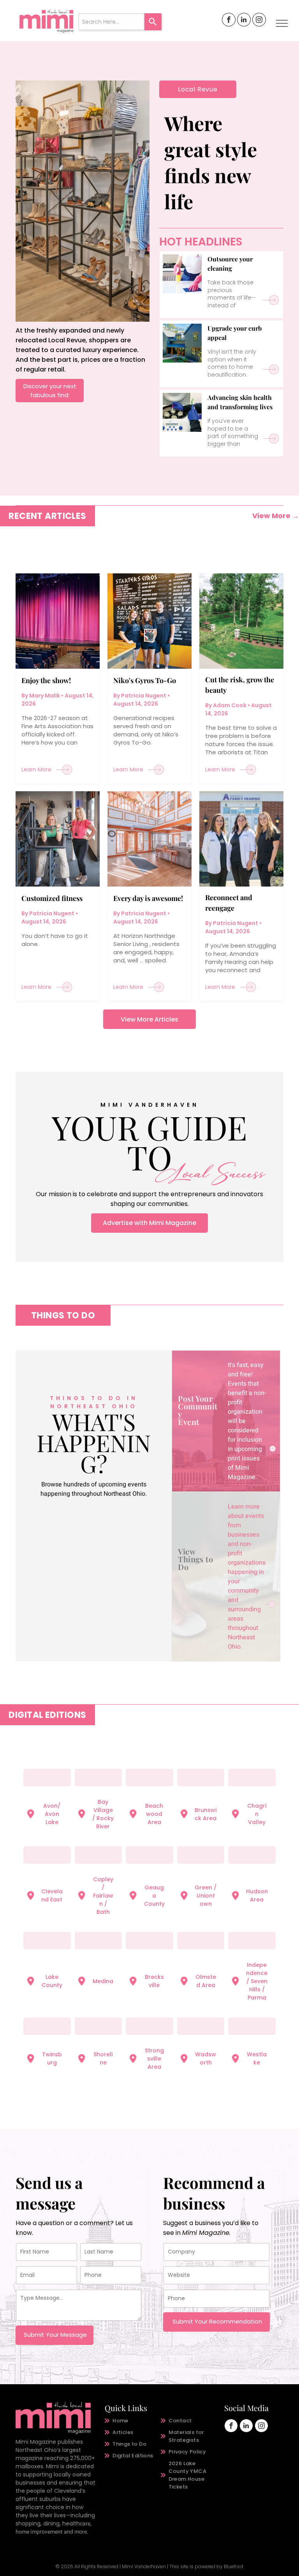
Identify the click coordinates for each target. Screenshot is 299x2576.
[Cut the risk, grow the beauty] (241, 621)
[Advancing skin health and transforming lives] (182, 412)
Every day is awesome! (148, 898)
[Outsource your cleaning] (182, 274)
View (187, 1551)
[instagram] (259, 21)
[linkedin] (244, 21)
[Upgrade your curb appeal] (182, 343)
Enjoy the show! (46, 680)
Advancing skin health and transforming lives (240, 402)
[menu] (282, 23)
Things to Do (195, 1563)
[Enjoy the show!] (58, 621)
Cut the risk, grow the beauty (240, 685)
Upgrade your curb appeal (235, 333)
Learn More (36, 769)
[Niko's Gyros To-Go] (149, 621)
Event (188, 1422)
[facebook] (229, 21)
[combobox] (111, 22)
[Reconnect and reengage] (241, 839)
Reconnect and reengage (229, 903)
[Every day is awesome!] (149, 839)
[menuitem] (133, 2421)
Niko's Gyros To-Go (145, 680)
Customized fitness (52, 898)
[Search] (153, 22)
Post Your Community (198, 1406)
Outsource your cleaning (230, 264)
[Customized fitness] (58, 839)
